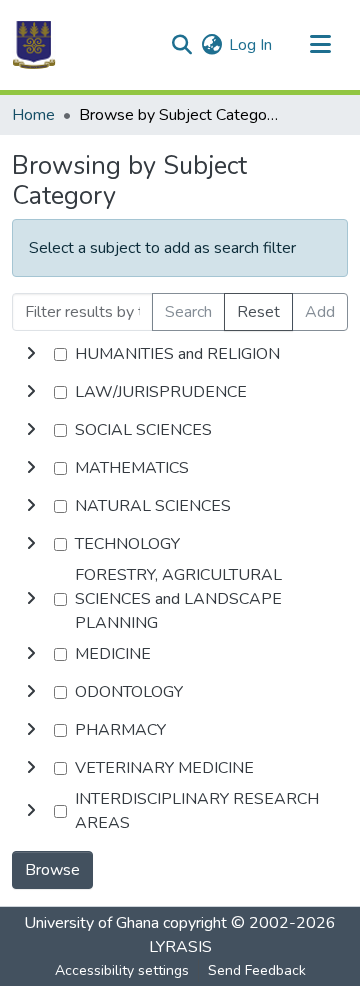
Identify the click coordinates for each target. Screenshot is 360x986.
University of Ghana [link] (91, 923)
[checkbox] (60, 354)
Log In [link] (250, 45)
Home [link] (33, 115)
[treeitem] (180, 392)
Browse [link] (52, 870)
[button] (34, 45)
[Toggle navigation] (320, 45)
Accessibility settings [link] (122, 970)
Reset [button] (258, 312)
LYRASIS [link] (180, 947)
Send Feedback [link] (257, 970)
